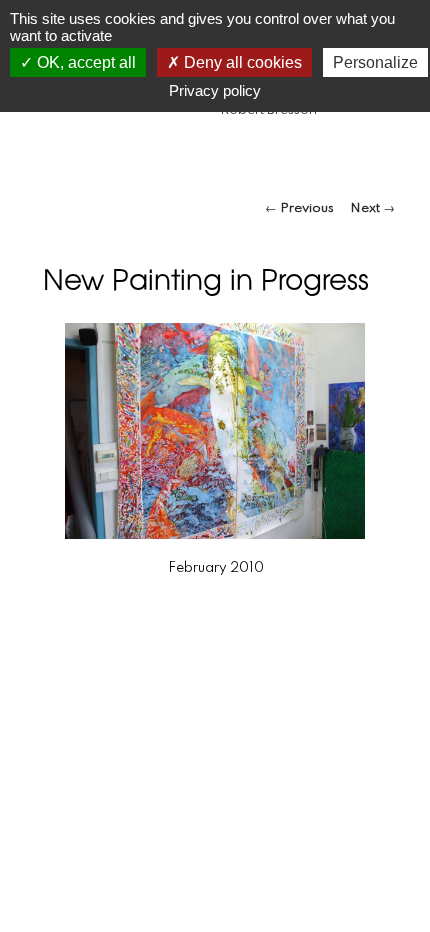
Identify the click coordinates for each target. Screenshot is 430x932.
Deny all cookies (241, 62)
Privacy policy (215, 90)
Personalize (375, 62)
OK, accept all (84, 62)
